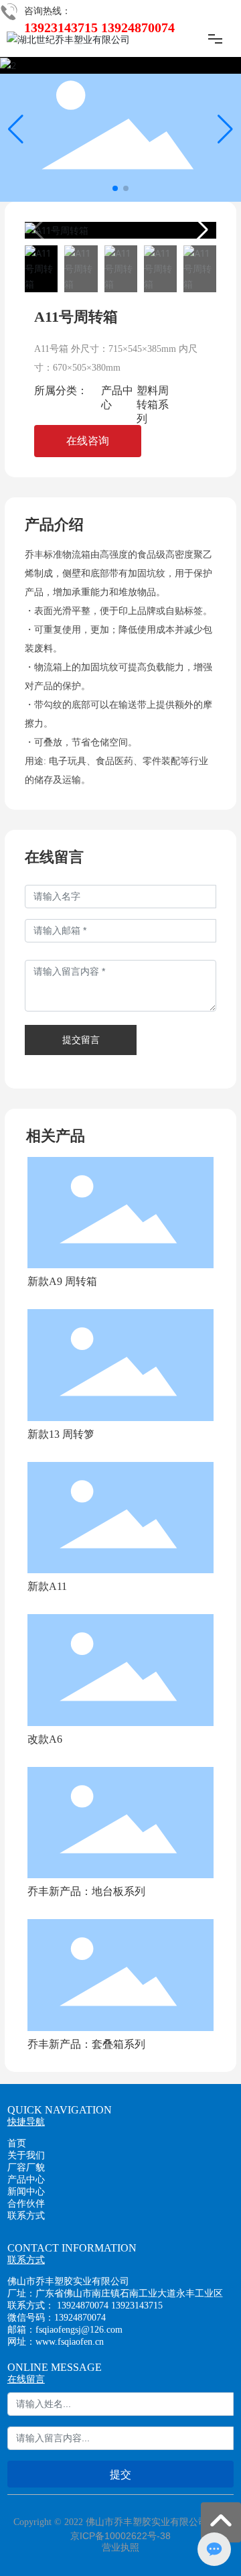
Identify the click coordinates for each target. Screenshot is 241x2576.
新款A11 (47, 1586)
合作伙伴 (26, 2204)
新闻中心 (26, 2192)
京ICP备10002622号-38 (120, 2536)
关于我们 (26, 2155)
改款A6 (45, 1739)
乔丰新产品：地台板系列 (86, 1891)
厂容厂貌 (26, 2167)
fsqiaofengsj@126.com (79, 2330)
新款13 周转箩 (61, 1434)
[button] (115, 188)
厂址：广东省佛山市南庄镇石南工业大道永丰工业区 (115, 2293)
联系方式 (26, 2216)
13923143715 (137, 2306)
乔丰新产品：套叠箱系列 (86, 2044)
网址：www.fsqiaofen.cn (56, 2342)
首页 (17, 2143)
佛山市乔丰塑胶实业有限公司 (68, 2281)
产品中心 (26, 2180)
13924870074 (83, 2306)
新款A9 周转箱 (62, 1281)
